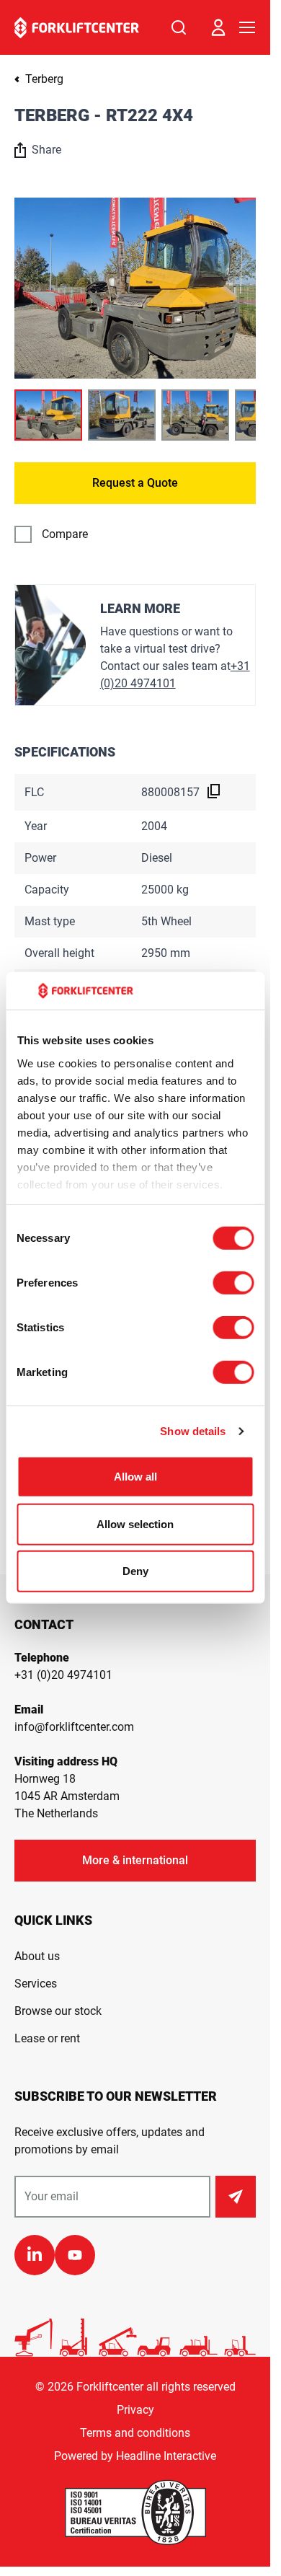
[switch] (233, 1283)
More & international (135, 1860)
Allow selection (135, 1524)
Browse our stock (58, 2011)
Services (36, 1984)
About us (37, 1956)
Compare (65, 534)
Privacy (135, 2410)
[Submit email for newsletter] (236, 2197)
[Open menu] (247, 27)
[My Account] (218, 27)
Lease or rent (47, 2038)
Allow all (135, 1477)
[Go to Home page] (77, 28)
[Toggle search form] (179, 27)
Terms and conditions (135, 2433)
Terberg (44, 79)
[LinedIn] (35, 2255)
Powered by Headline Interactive (135, 2456)
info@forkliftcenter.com (74, 1727)
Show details (193, 1431)
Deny (135, 1571)
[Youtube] (75, 2255)
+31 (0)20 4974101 (63, 1675)
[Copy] (214, 791)
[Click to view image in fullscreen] (135, 288)
